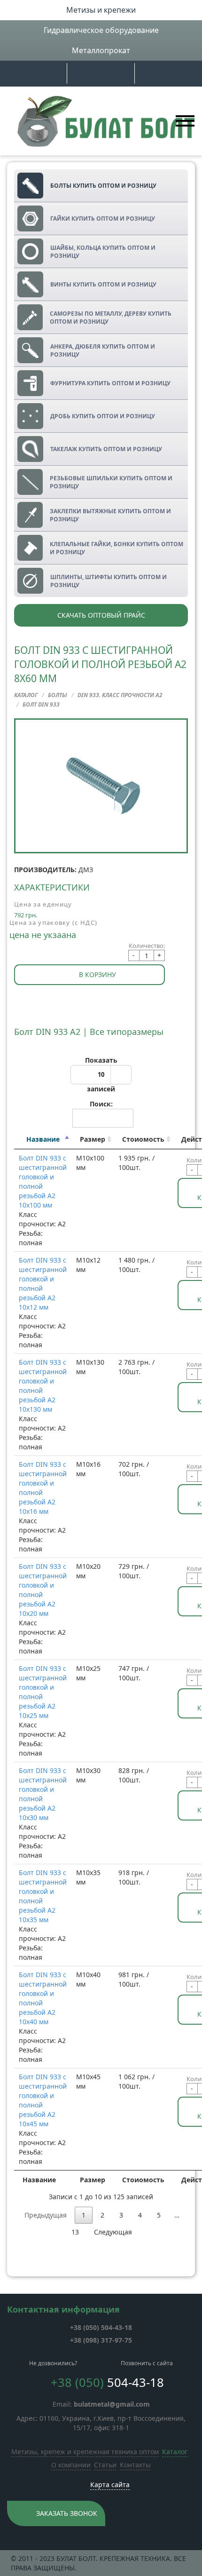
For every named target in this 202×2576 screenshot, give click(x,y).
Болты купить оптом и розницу (103, 186)
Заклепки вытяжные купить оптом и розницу (110, 515)
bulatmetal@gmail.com (112, 2404)
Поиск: (101, 1104)
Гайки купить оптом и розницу (103, 219)
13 (75, 2232)
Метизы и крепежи (101, 10)
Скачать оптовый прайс (101, 615)
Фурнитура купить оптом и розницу (110, 383)
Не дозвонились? (53, 2363)
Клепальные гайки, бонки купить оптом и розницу (117, 548)
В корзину (97, 974)
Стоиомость (143, 1139)
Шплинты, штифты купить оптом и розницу (109, 581)
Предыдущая (46, 2215)
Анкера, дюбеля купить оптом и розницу (103, 350)
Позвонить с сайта (147, 2363)
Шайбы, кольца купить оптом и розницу (103, 252)
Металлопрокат (101, 50)
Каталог (175, 2452)
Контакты (135, 2465)
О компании (71, 2465)
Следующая (113, 2232)
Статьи (105, 2465)
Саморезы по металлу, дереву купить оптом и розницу (111, 318)
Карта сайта (110, 2485)
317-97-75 (101, 2340)
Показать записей (101, 1074)
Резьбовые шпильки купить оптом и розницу (111, 482)
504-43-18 (101, 2327)
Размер (93, 1139)
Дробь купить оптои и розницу (103, 416)
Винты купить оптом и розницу (103, 284)
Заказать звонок (67, 2513)
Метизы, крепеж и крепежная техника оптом (85, 2452)
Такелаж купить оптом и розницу (106, 449)
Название (43, 1139)
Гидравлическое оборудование (101, 30)
